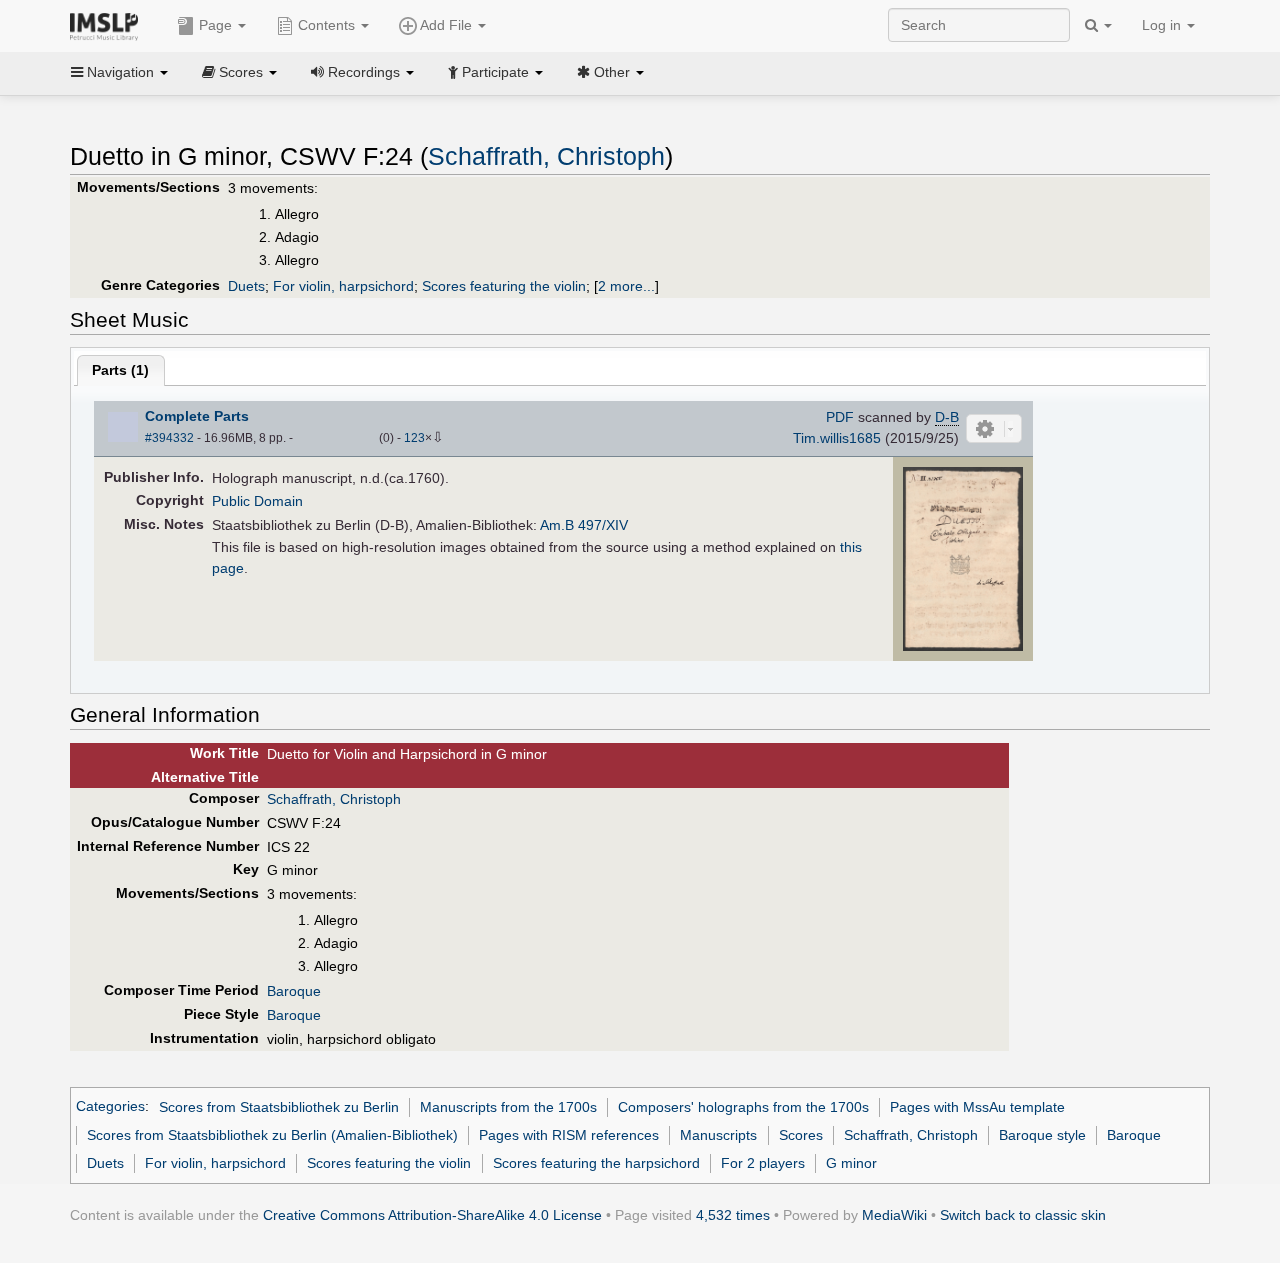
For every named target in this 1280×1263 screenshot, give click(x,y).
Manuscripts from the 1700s (508, 1107)
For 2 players (763, 1163)
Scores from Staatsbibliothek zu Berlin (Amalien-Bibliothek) (272, 1135)
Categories (110, 1107)
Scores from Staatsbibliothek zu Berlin (279, 1107)
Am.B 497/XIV (584, 525)
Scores (801, 1135)
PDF (840, 417)
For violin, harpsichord (343, 286)
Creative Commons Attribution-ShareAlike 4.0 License (432, 1215)
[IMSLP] (108, 25)
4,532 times (733, 1215)
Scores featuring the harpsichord (596, 1163)
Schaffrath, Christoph (546, 156)
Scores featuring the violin (504, 286)
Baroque (294, 991)
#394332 (169, 438)
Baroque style (1042, 1135)
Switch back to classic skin (1023, 1215)
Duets (246, 286)
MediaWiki (894, 1215)
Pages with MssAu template (977, 1107)
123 (414, 438)
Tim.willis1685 (837, 438)
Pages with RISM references (569, 1135)
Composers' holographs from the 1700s (743, 1107)
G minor (851, 1163)
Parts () (120, 370)
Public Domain (257, 501)
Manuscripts (718, 1135)
